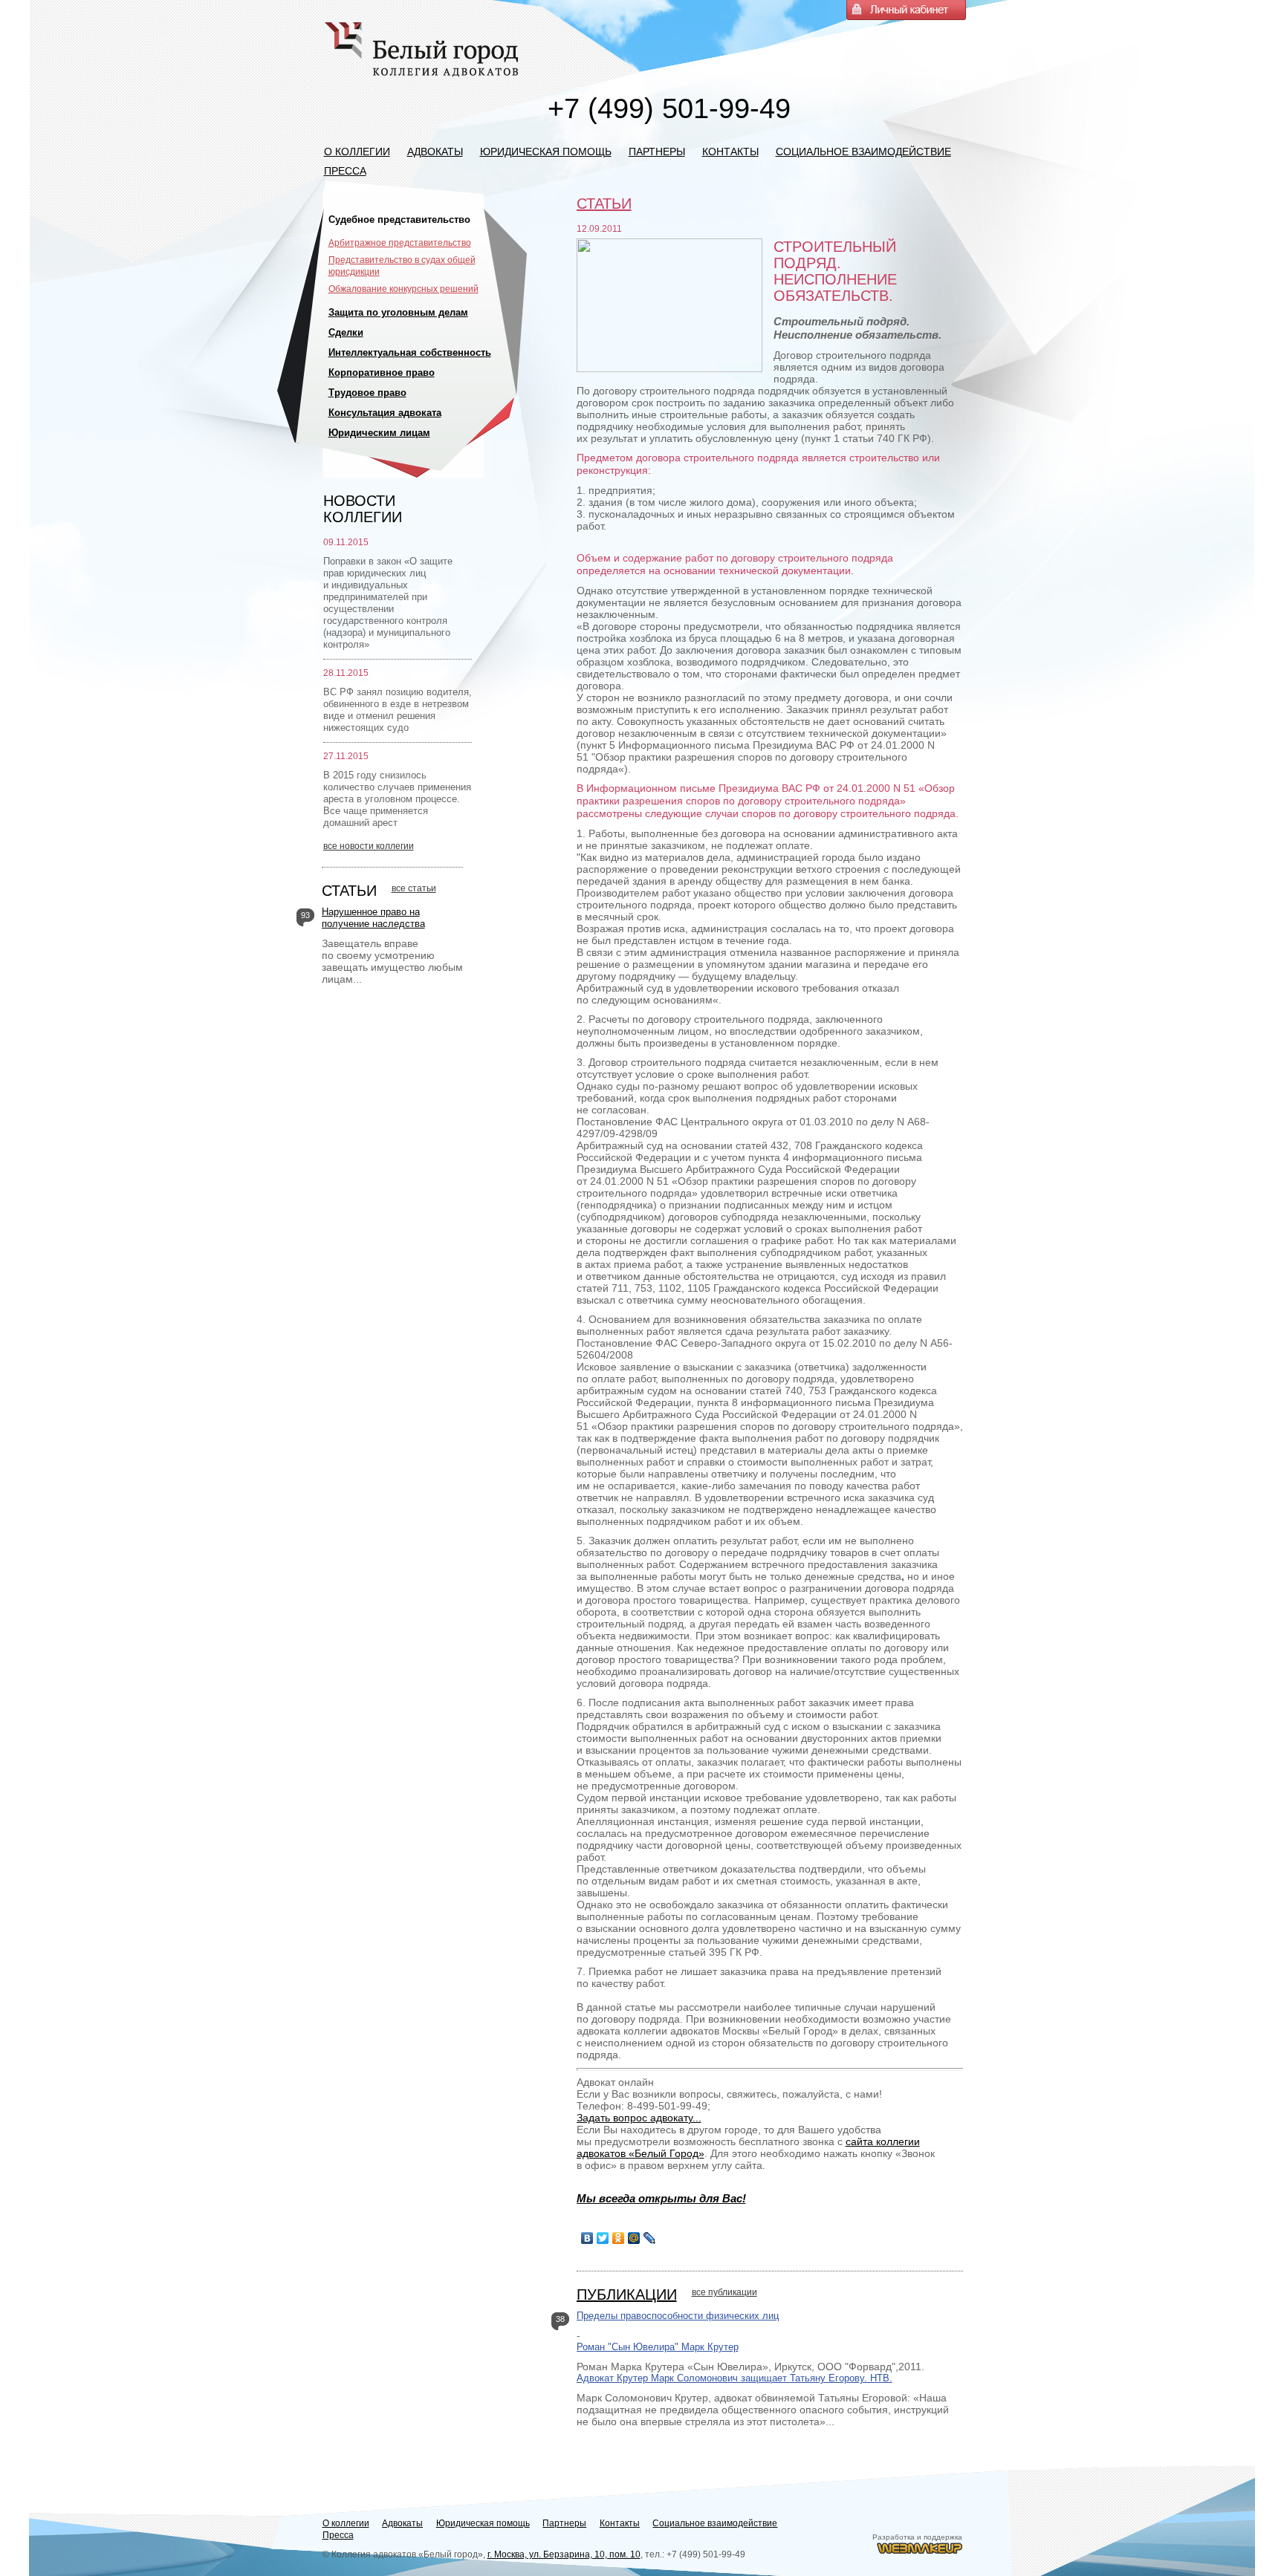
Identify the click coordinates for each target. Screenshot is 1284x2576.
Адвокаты (435, 152)
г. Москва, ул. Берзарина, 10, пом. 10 (564, 2554)
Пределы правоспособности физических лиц (678, 2316)
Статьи (349, 891)
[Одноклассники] (619, 2238)
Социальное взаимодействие (863, 152)
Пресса (345, 171)
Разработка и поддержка (917, 2537)
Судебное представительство (399, 219)
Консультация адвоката (385, 413)
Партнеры (657, 152)
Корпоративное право (382, 373)
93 (305, 915)
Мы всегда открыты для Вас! (661, 2198)
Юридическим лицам (379, 433)
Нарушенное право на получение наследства (373, 918)
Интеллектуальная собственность (410, 352)
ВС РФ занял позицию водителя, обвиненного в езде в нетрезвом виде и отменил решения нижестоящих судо (398, 710)
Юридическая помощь (546, 152)
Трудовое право (367, 393)
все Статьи (414, 888)
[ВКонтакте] (587, 2238)
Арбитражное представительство (400, 243)
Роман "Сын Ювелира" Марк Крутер (658, 2347)
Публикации (627, 2294)
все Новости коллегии (369, 846)
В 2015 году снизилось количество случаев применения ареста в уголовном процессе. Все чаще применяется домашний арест (397, 799)
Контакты (730, 152)
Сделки (346, 332)
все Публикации (724, 2292)
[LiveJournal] (650, 2238)
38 (560, 2319)
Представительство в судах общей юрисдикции (402, 266)
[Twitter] (603, 2238)
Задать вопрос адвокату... (639, 2118)
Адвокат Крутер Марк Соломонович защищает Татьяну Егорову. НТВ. (735, 2378)
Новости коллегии (363, 509)
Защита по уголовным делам (398, 312)
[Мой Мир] (634, 2238)
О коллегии (357, 152)
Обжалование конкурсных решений (403, 289)
